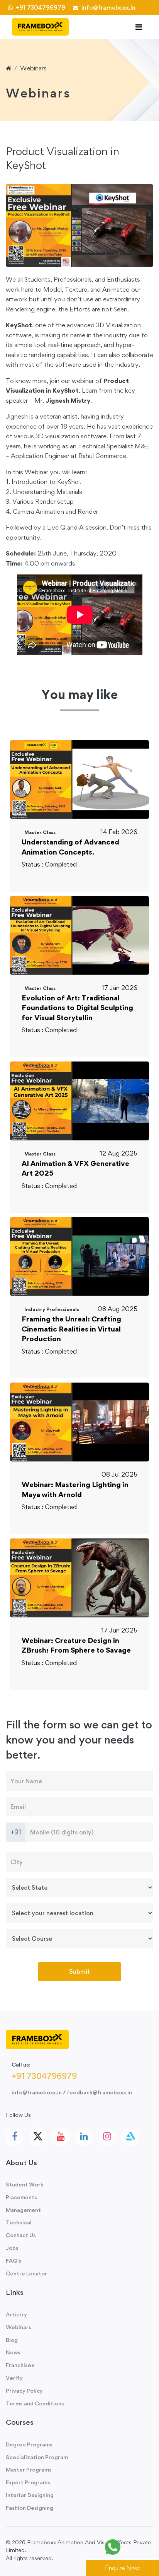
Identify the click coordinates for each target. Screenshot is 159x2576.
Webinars (33, 68)
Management (23, 2210)
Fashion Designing (30, 2508)
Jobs (12, 2248)
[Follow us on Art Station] (130, 2138)
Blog (12, 2340)
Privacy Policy (24, 2391)
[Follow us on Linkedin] (84, 2137)
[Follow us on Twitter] (38, 2137)
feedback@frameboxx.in (99, 2092)
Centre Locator (26, 2273)
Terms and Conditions (35, 2403)
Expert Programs (28, 2482)
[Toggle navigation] (139, 27)
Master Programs (29, 2469)
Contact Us (21, 2235)
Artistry (16, 2314)
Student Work (25, 2184)
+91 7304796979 (40, 8)
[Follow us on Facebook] (14, 2137)
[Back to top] (136, 2547)
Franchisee (20, 2365)
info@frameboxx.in (107, 8)
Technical (19, 2222)
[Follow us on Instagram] (107, 2137)
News (13, 2352)
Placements (21, 2197)
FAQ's (14, 2261)
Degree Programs (29, 2444)
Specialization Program (37, 2457)
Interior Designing (30, 2495)
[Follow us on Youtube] (61, 2137)
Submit (79, 1971)
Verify (14, 2378)
